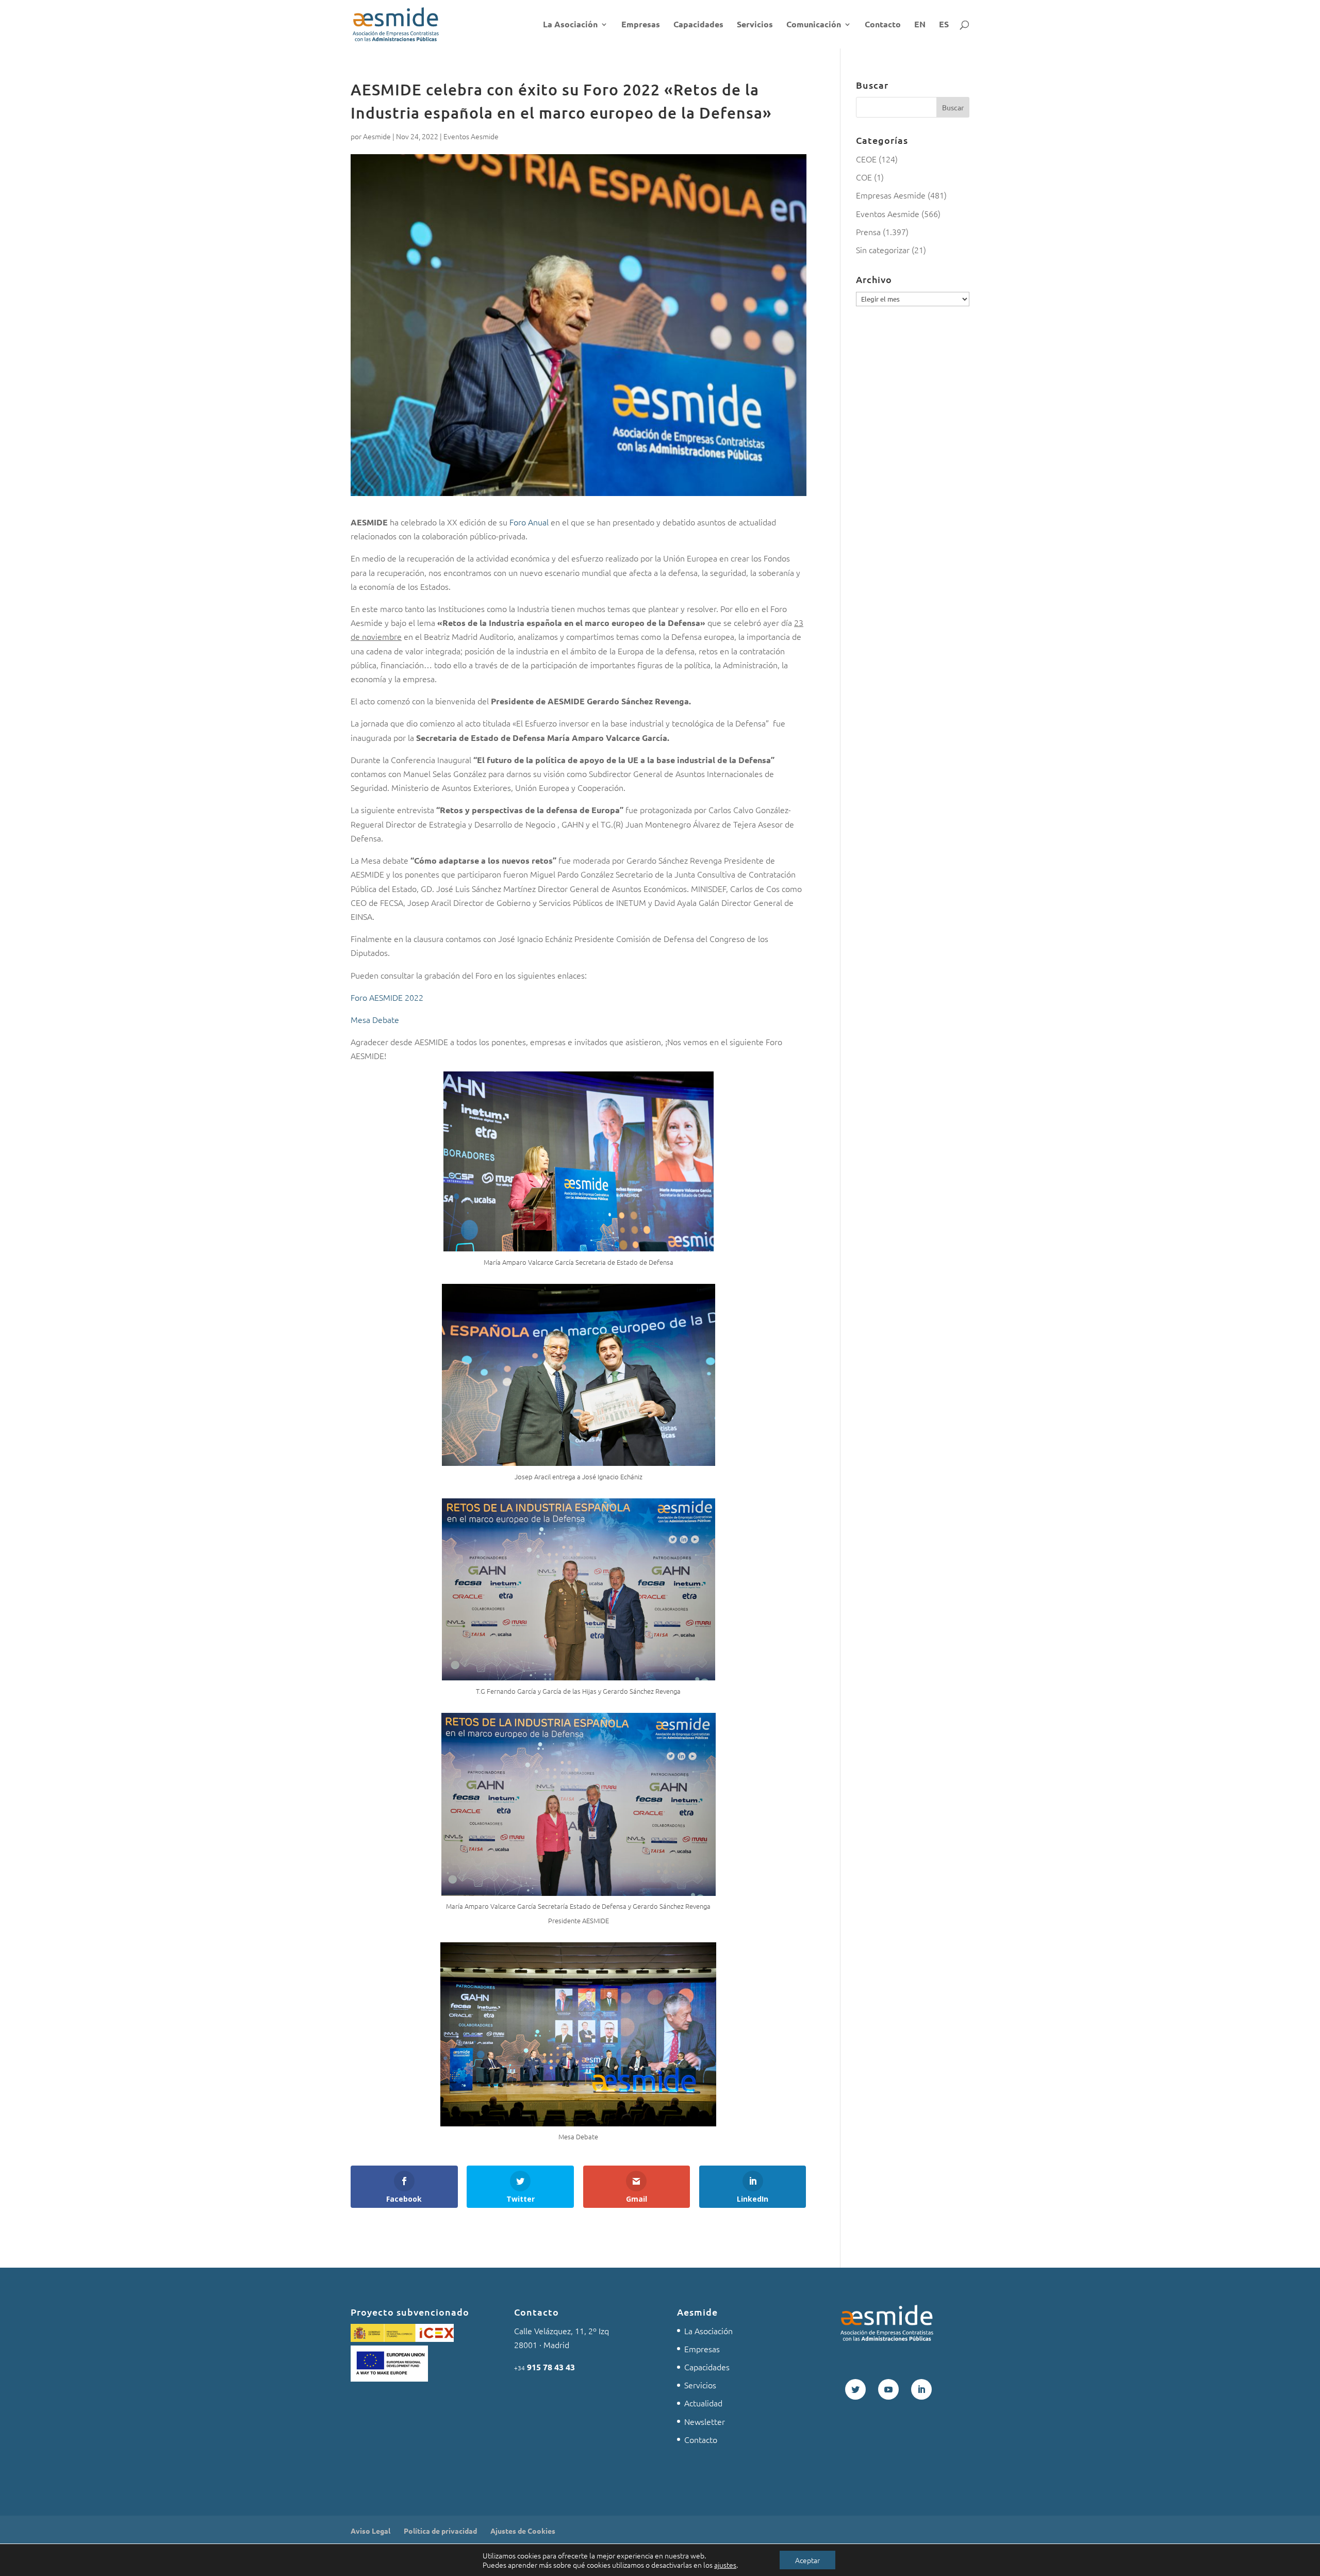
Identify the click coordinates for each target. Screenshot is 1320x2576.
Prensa (868, 232)
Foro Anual (529, 522)
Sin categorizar (883, 250)
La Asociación (570, 25)
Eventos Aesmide (471, 136)
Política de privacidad (440, 2531)
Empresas (641, 25)
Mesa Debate (375, 1019)
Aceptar (807, 2560)
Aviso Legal (370, 2531)
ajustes (725, 2565)
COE (864, 177)
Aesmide (377, 136)
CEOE (866, 159)
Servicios (755, 25)
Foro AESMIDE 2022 (387, 997)
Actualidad (703, 2403)
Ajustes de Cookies (523, 2531)
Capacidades (698, 25)
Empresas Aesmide (891, 195)
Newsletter (705, 2421)
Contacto (883, 25)
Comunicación (814, 25)
